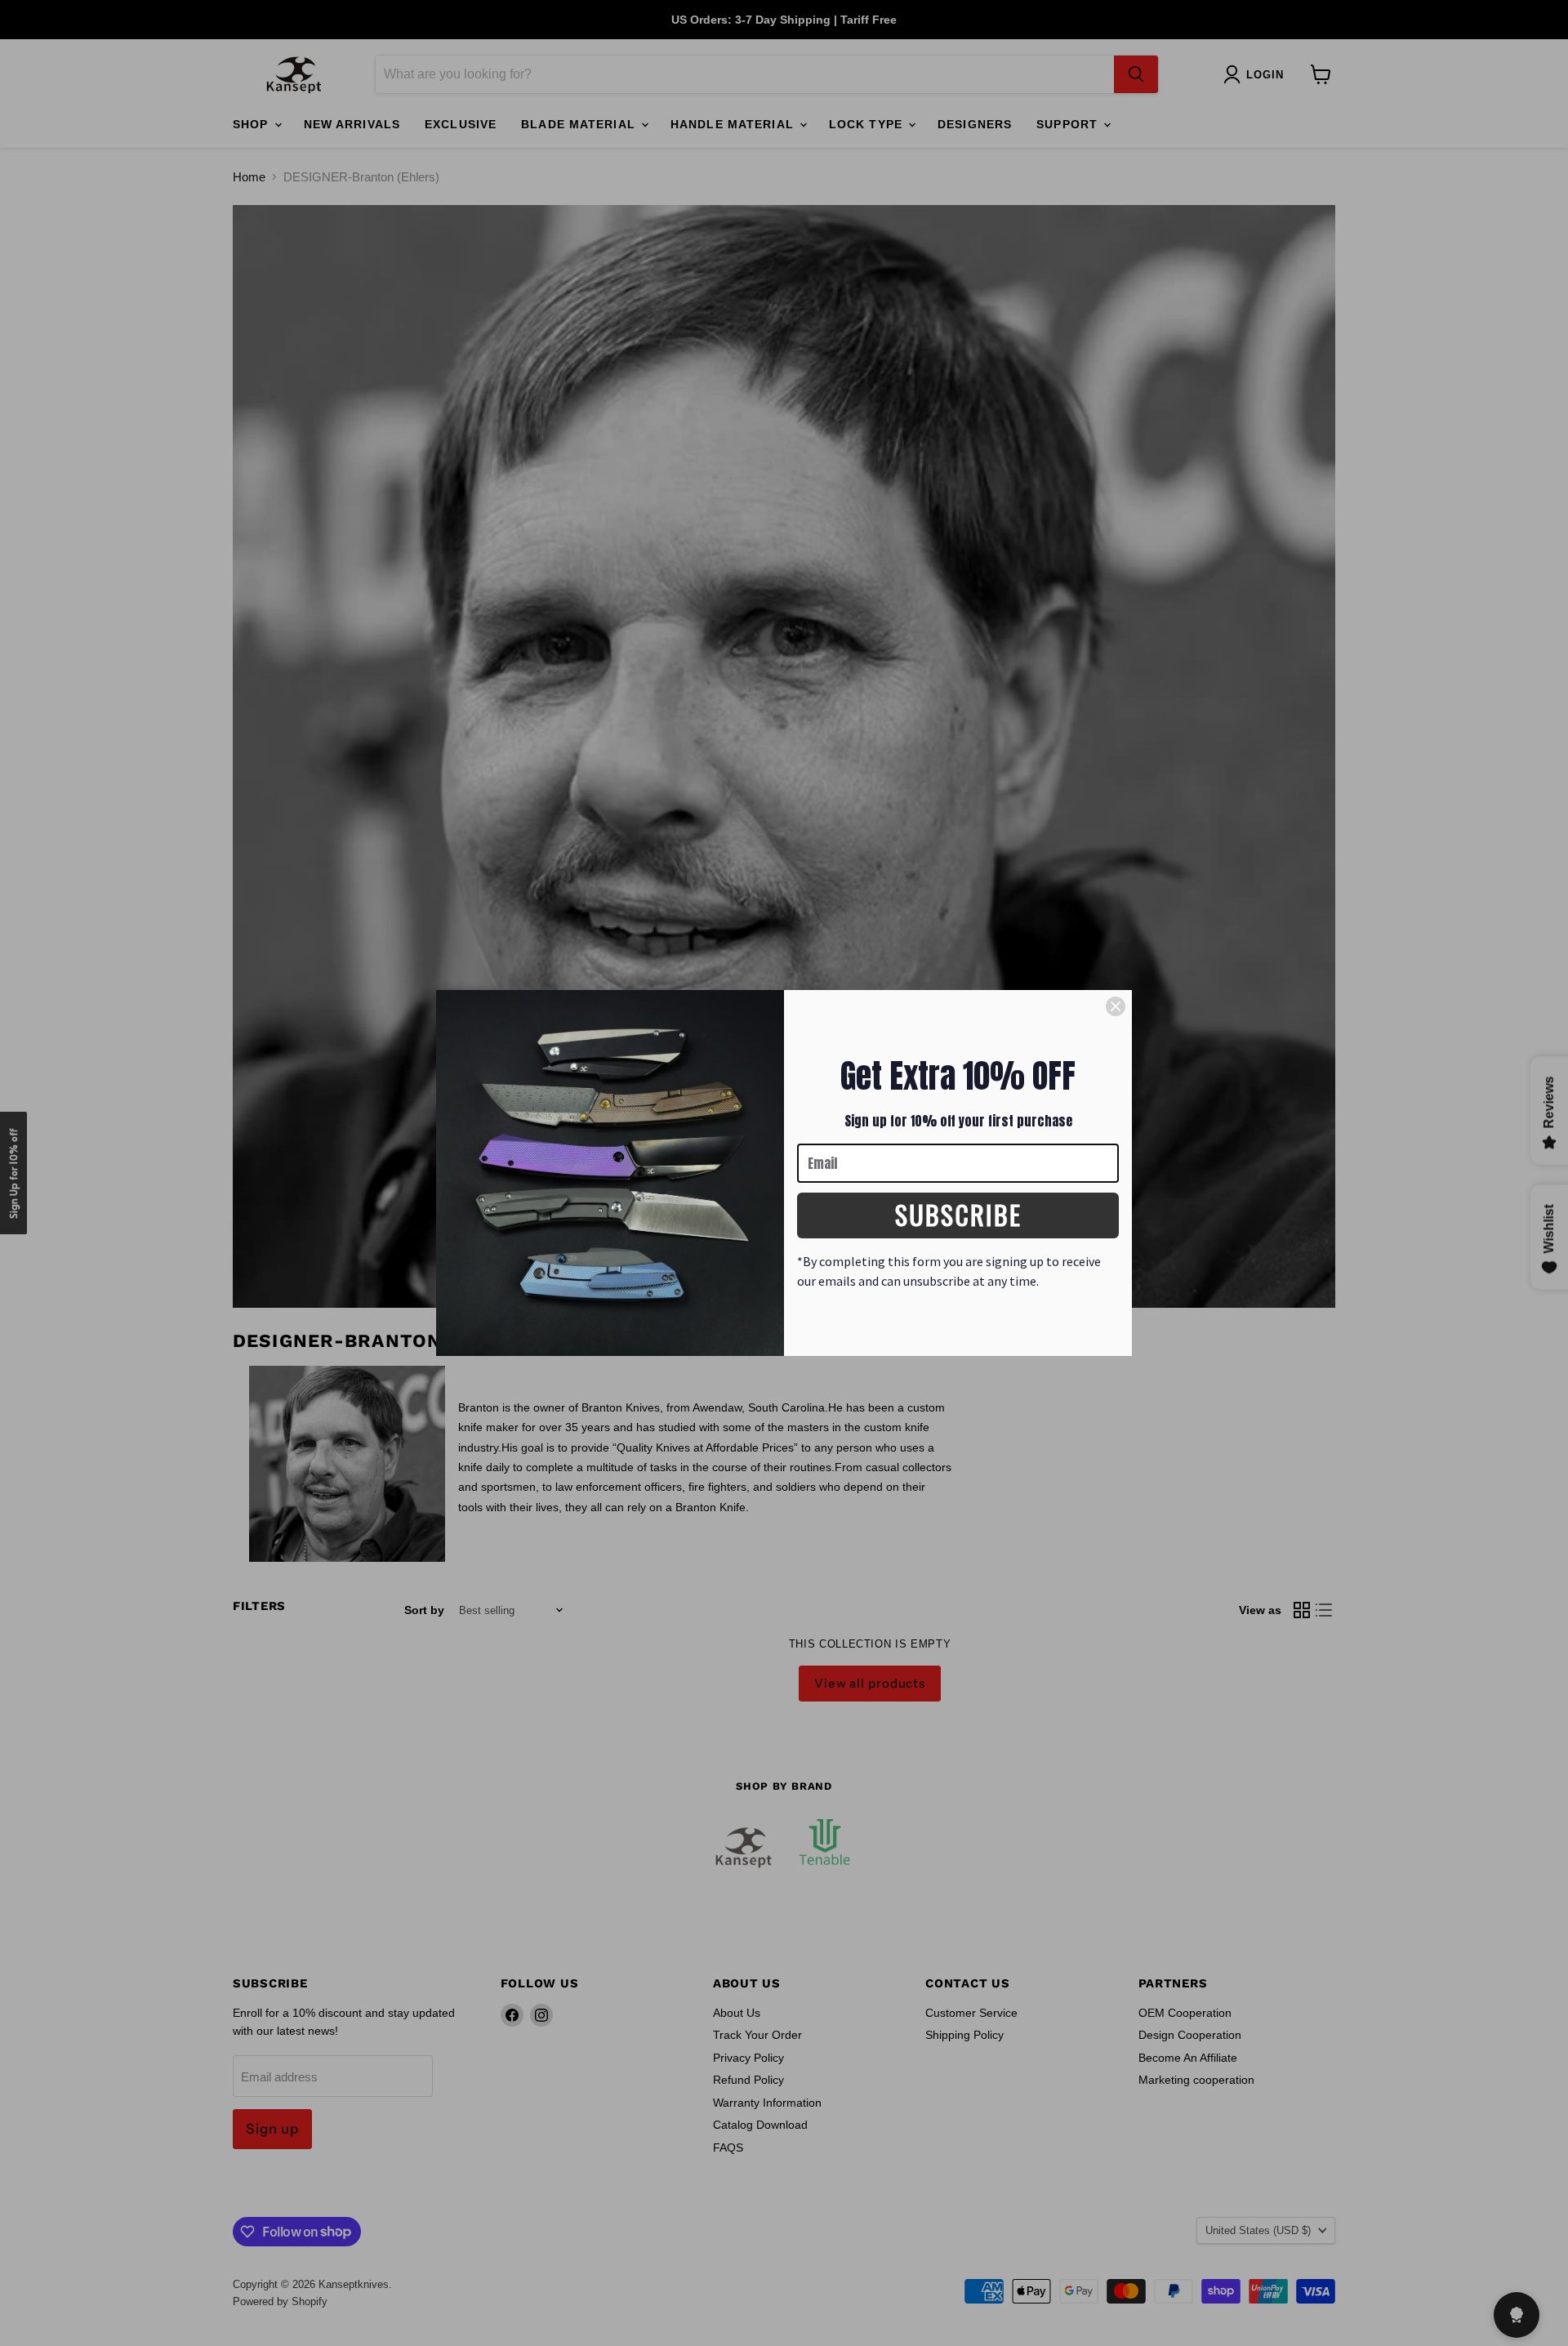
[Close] (1116, 1006)
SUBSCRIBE (958, 1214)
